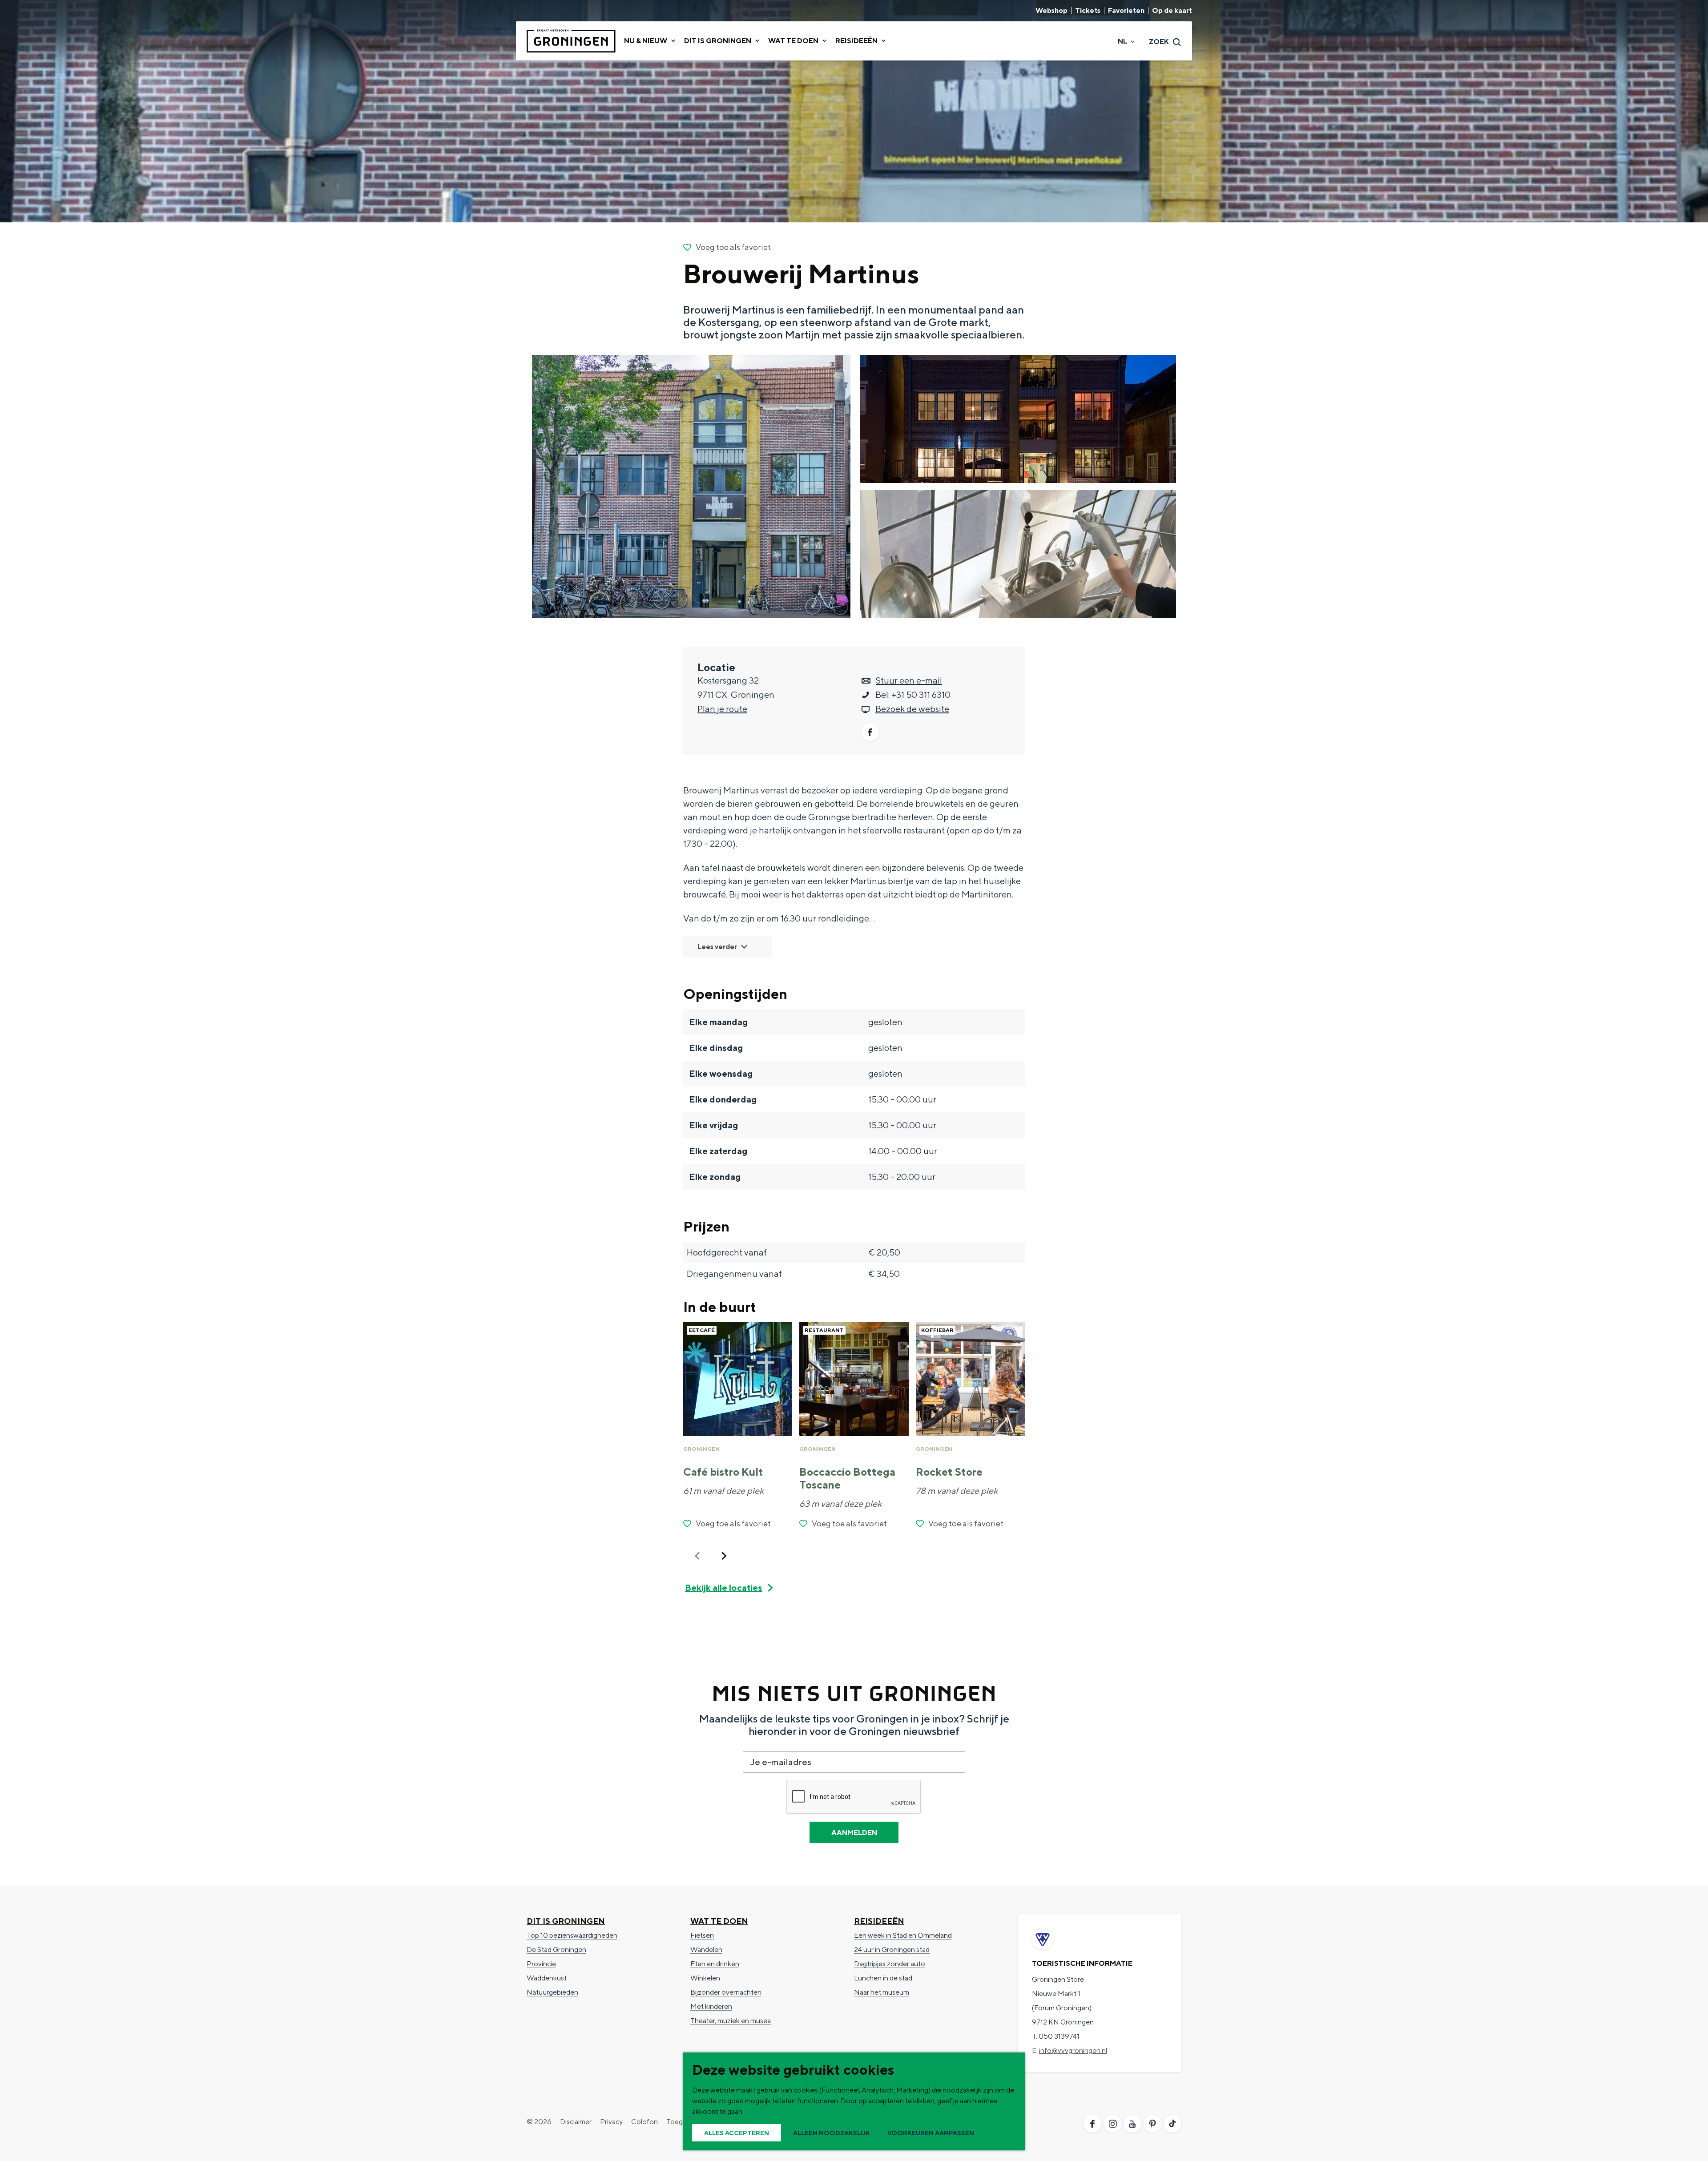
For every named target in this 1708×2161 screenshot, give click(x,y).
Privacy (611, 2122)
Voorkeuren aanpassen (931, 2133)
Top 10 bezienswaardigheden (572, 1935)
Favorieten (1126, 11)
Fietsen (702, 1935)
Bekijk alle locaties (724, 1588)
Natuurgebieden (552, 1992)
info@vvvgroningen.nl (1073, 2050)
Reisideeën (879, 1921)
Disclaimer (576, 2122)
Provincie (541, 1964)
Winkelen (705, 1978)
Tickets (1088, 11)
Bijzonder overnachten (726, 1992)
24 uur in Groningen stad (892, 1950)
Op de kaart (1172, 11)
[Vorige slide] (697, 1556)
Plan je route (722, 709)
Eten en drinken (715, 1964)
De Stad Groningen (556, 1950)
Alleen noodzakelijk (832, 2133)
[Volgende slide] (724, 1556)
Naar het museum (882, 1992)
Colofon (645, 2122)
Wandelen (706, 1950)
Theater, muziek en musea (731, 2021)
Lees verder (717, 947)
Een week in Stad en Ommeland (903, 1935)
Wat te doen (719, 1921)
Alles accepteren (737, 2133)
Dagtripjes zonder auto (890, 1964)
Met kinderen (711, 2006)
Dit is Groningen (566, 1921)
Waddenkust (547, 1978)
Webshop (1051, 11)
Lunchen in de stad (883, 1978)
